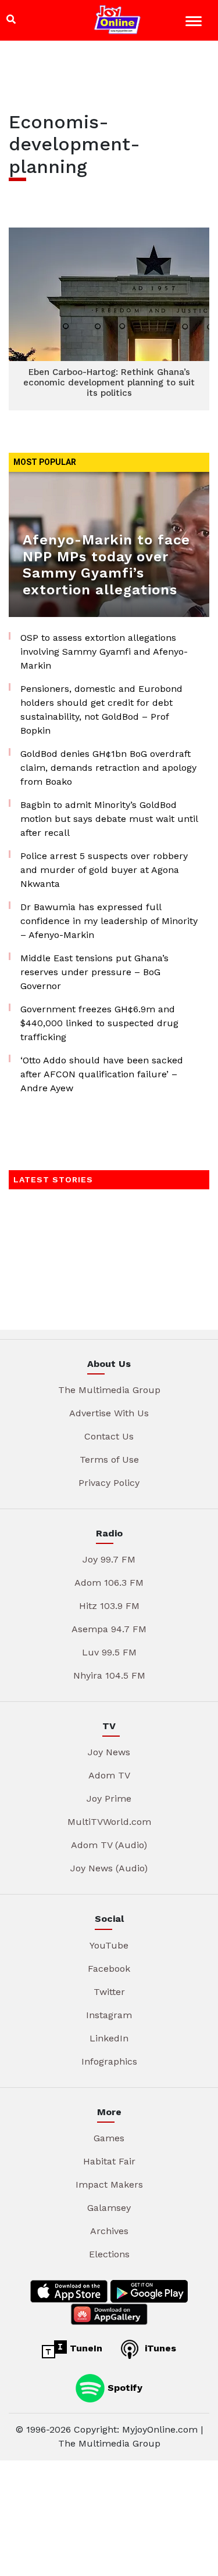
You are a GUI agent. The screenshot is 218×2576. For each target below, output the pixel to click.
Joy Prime (109, 1798)
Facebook (109, 1969)
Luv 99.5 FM (109, 1652)
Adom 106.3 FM (109, 1583)
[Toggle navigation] (195, 23)
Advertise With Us (109, 1413)
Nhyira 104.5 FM (109, 1675)
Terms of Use (109, 1460)
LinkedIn (109, 2038)
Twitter (109, 1992)
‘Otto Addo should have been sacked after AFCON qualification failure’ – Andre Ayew (102, 1074)
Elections (109, 2254)
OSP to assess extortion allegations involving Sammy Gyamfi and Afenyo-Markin (104, 652)
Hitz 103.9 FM (109, 1606)
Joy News (109, 1752)
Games (109, 2138)
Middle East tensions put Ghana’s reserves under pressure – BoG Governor (94, 972)
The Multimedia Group (109, 1390)
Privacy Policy (109, 1483)
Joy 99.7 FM (109, 1559)
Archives (109, 2231)
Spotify (124, 2387)
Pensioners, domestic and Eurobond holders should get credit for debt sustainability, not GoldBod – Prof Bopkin (101, 710)
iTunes (159, 2348)
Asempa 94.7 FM (109, 1629)
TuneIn (85, 2348)
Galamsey (109, 2208)
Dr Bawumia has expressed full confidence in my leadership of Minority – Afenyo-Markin (109, 921)
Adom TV (109, 1775)
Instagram (109, 2015)
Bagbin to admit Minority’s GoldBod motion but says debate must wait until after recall (109, 819)
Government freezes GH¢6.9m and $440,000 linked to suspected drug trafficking (99, 1023)
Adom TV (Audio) (109, 1845)
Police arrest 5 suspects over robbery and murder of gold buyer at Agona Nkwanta (104, 870)
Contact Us (109, 1436)
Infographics (109, 2061)
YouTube (109, 1945)
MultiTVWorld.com (109, 1822)
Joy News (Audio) (109, 1868)
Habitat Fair (109, 2161)
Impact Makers (109, 2184)
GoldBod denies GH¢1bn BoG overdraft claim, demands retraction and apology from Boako (108, 768)
